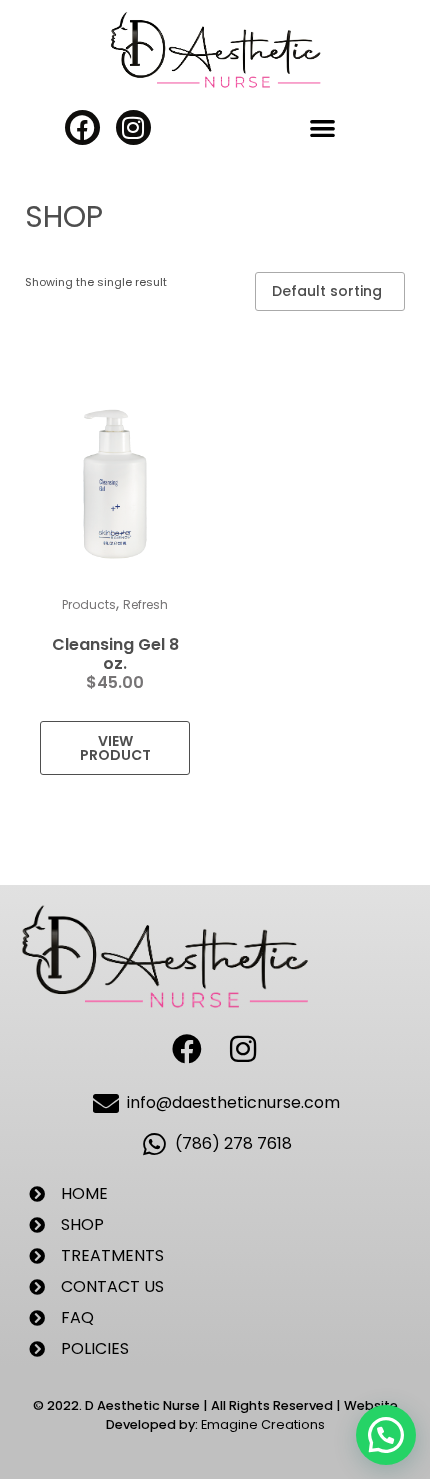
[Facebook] (82, 127)
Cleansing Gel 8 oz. (115, 654)
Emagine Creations (263, 1424)
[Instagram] (133, 127)
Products (89, 604)
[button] (322, 128)
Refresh (145, 604)
